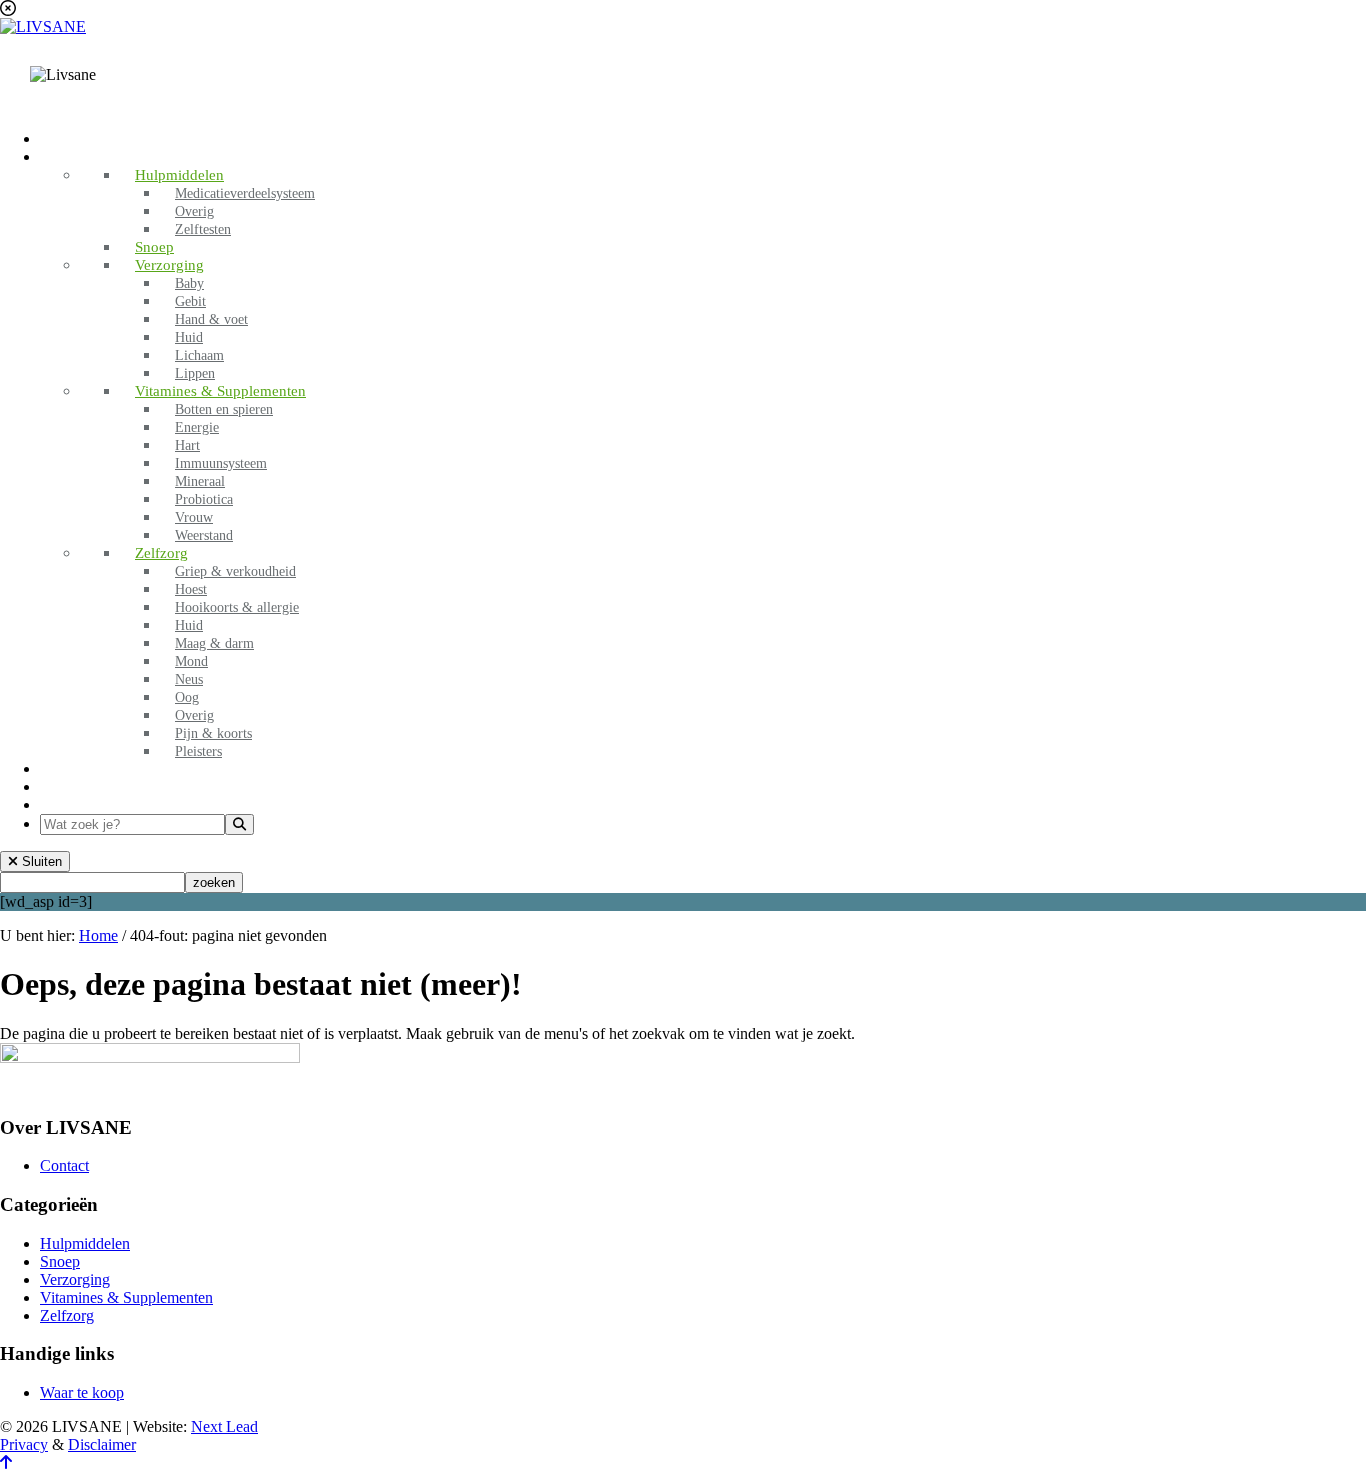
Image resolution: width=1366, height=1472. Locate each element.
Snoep (60, 1261)
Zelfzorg (67, 1315)
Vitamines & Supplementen (126, 1297)
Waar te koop (82, 1392)
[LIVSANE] (43, 26)
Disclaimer (102, 1444)
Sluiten (40, 861)
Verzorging (75, 1279)
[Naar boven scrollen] (6, 1462)
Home (98, 935)
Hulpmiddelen (85, 1243)
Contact (64, 1165)
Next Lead (224, 1426)
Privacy (24, 1444)
